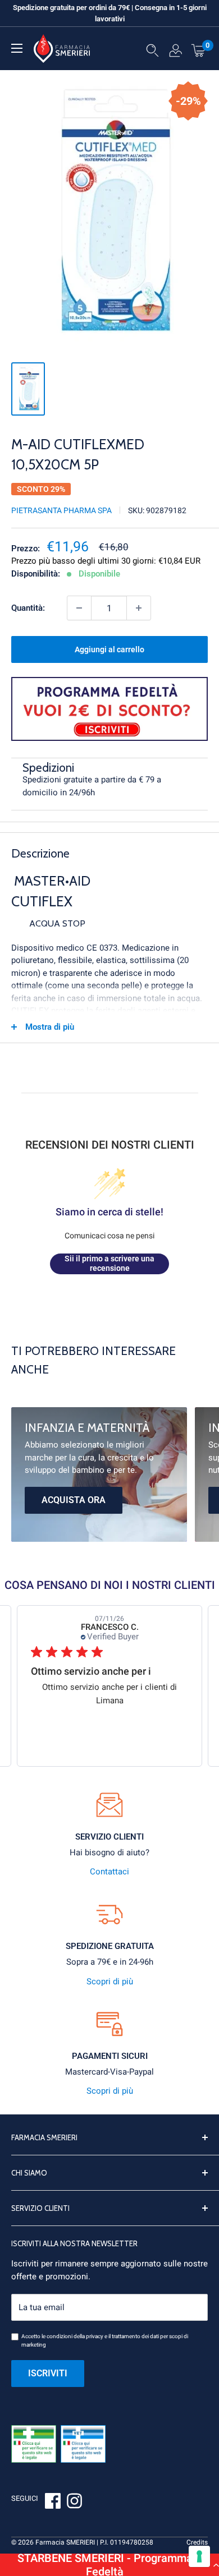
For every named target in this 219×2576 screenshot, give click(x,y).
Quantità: (28, 608)
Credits (197, 2542)
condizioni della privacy (75, 2336)
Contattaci (109, 1872)
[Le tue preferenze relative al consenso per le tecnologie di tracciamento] (199, 2556)
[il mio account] (175, 53)
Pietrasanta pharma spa (61, 510)
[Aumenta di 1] (139, 608)
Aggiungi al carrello (109, 649)
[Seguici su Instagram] (74, 2503)
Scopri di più (110, 1981)
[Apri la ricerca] (152, 53)
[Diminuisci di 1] (79, 608)
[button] (109, 2565)
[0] (199, 50)
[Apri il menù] (17, 48)
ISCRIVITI (48, 2373)
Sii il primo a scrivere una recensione (109, 1264)
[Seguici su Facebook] (53, 2503)
